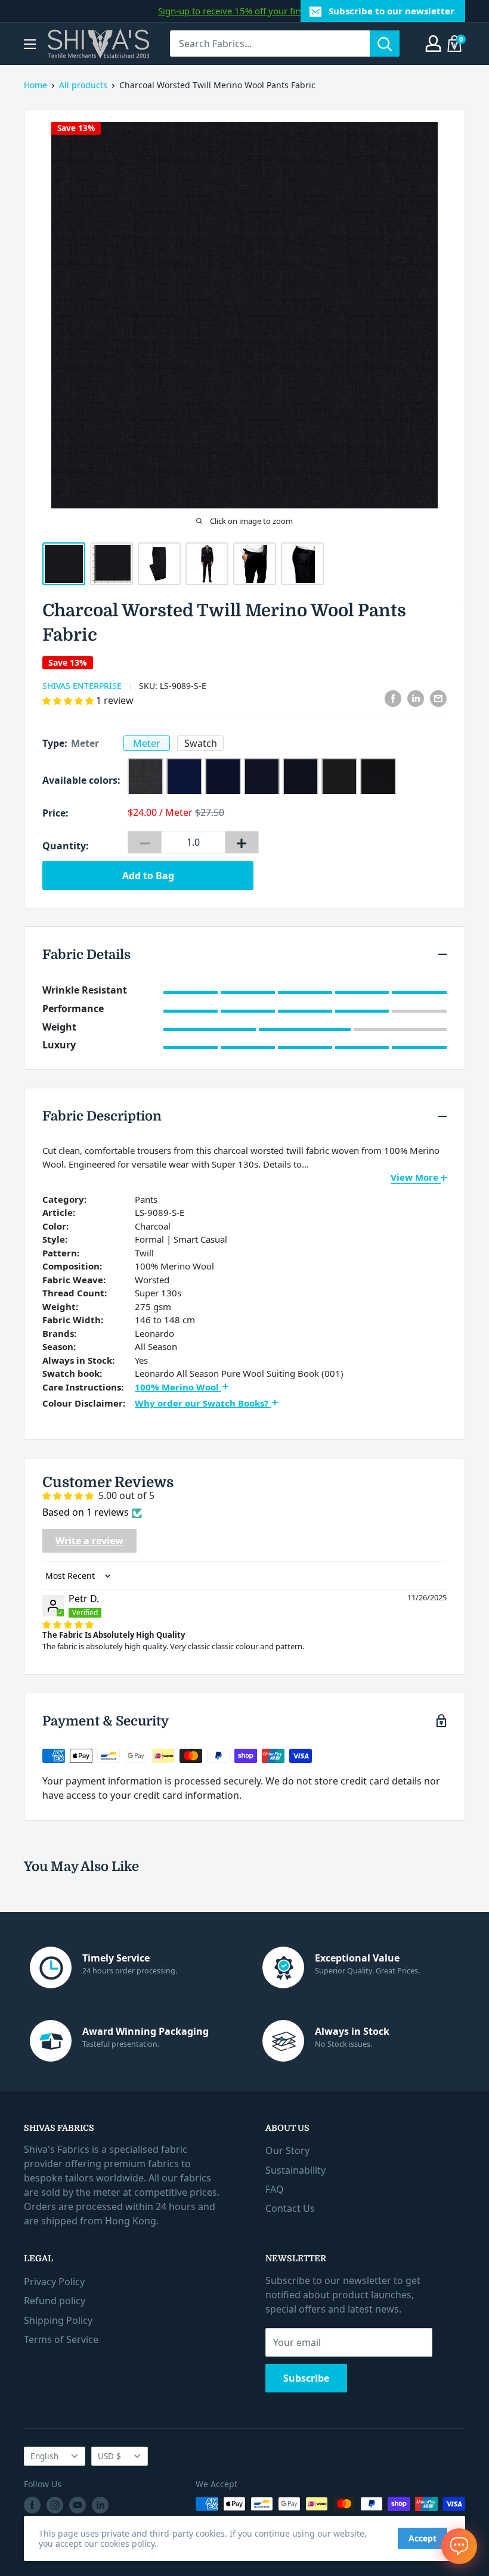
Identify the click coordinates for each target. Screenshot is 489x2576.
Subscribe (306, 2378)
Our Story (287, 2150)
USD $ (109, 2456)
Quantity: (66, 846)
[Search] (385, 44)
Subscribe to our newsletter (391, 11)
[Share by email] (438, 699)
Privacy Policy (54, 2282)
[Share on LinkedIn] (416, 699)
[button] (69, 700)
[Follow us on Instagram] (55, 2505)
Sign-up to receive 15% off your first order (244, 11)
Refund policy (55, 2301)
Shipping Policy (58, 2320)
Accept (423, 2538)
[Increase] (242, 842)
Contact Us (290, 2208)
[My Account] (433, 44)
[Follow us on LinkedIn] (100, 2505)
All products (83, 85)
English (44, 2456)
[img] (68, 1624)
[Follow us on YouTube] (78, 2505)
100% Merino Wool (178, 1387)
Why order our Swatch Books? (203, 1403)
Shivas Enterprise (82, 686)
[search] (270, 44)
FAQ (275, 2189)
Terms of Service (61, 2339)
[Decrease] (145, 842)
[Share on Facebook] (393, 699)
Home (35, 85)
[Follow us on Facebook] (32, 2505)
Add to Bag (148, 876)
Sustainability (295, 2170)
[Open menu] (30, 44)
